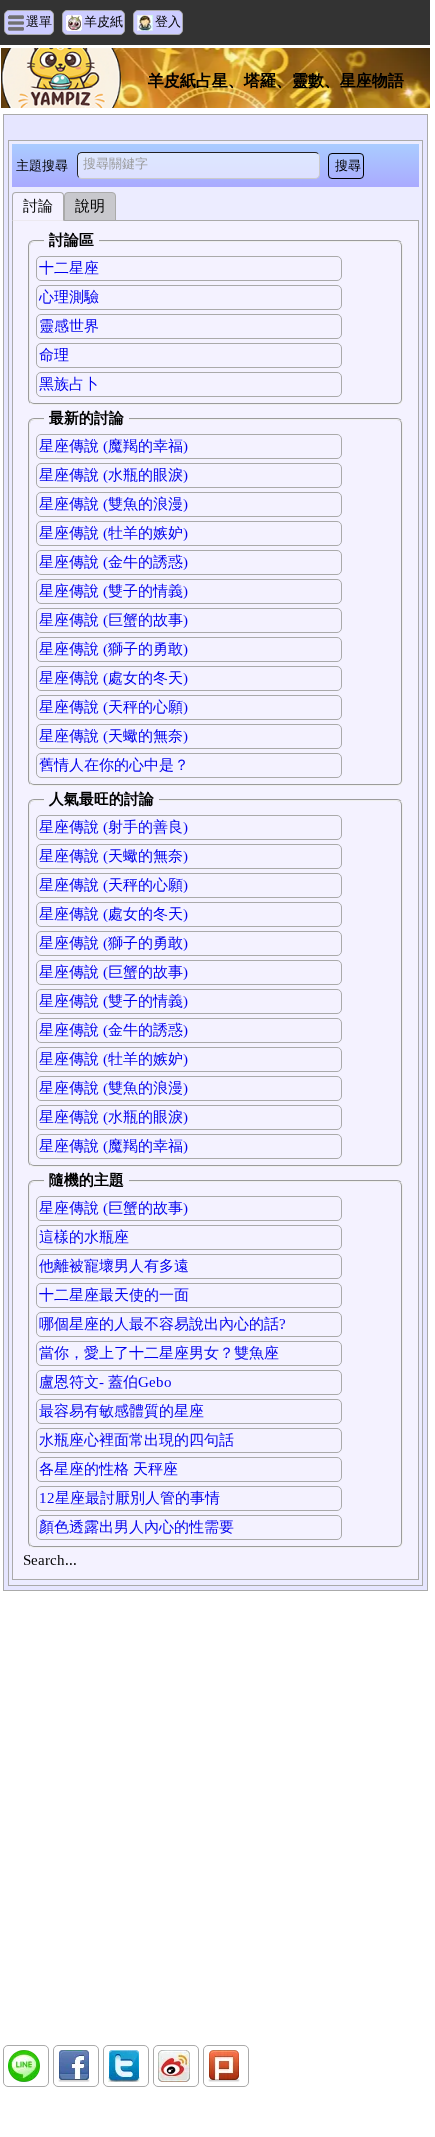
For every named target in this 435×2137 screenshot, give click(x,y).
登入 (168, 21)
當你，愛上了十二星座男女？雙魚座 (159, 1353)
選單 (39, 21)
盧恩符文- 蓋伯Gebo (105, 1382)
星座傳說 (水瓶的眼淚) (113, 475)
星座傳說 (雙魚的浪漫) (113, 504)
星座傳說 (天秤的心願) (113, 707)
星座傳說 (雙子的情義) (113, 591)
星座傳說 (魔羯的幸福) (113, 446)
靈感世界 (69, 326)
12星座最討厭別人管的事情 (129, 1498)
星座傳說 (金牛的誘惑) (113, 562)
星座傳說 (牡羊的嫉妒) (113, 533)
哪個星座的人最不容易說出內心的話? (162, 1324)
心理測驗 (69, 297)
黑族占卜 (69, 384)
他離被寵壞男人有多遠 (114, 1266)
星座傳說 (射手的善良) (113, 827)
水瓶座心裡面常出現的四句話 (136, 1440)
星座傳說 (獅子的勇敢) (113, 649)
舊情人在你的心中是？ (114, 765)
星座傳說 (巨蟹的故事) (113, 620)
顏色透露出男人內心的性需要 (136, 1527)
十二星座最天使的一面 (114, 1295)
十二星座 (69, 268)
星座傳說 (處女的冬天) (113, 678)
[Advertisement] (215, 1818)
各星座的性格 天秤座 (108, 1469)
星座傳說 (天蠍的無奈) (113, 736)
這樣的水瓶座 (84, 1237)
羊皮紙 (103, 21)
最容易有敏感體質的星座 (121, 1411)
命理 (54, 355)
